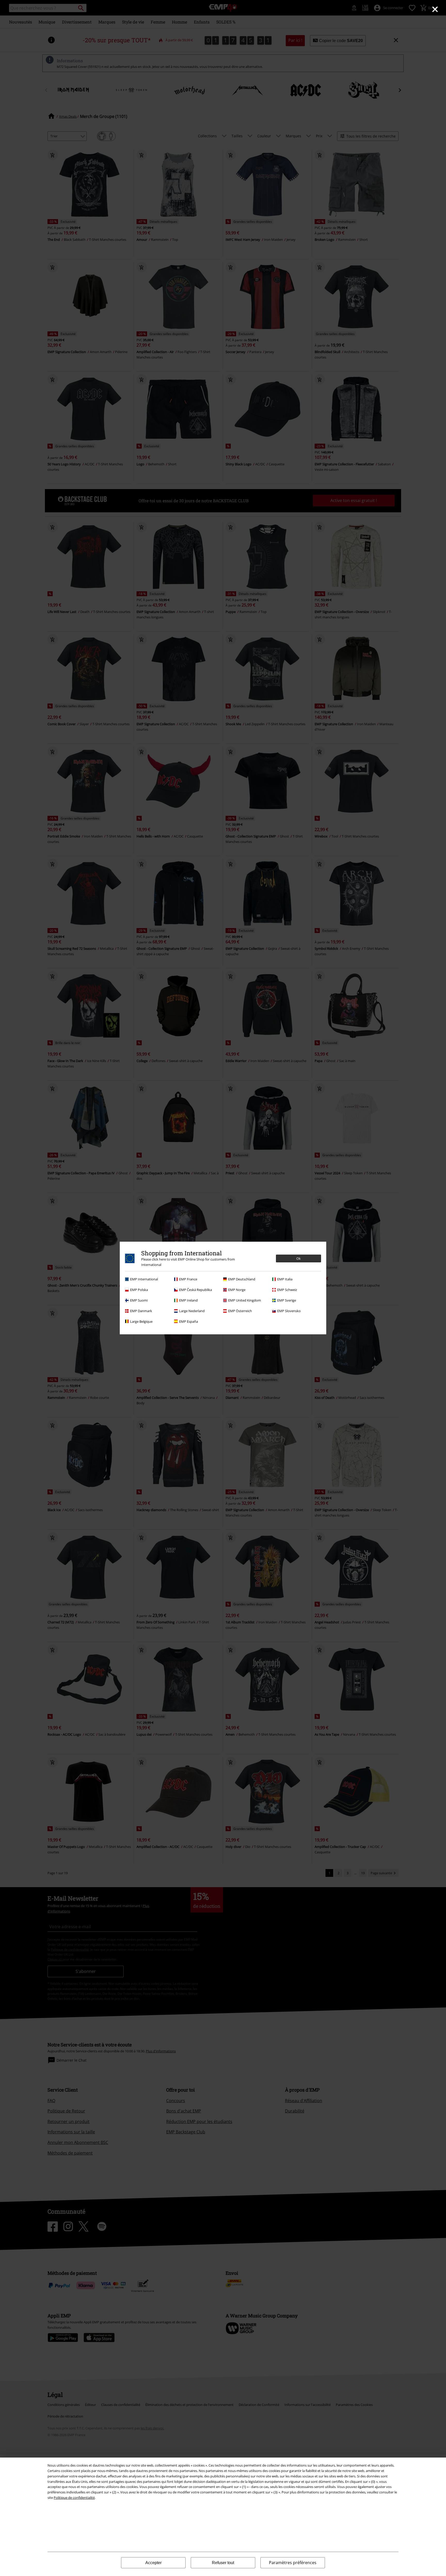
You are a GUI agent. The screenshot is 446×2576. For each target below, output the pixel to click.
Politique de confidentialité (74, 2498)
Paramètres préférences (293, 2563)
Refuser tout (223, 2563)
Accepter (153, 2563)
